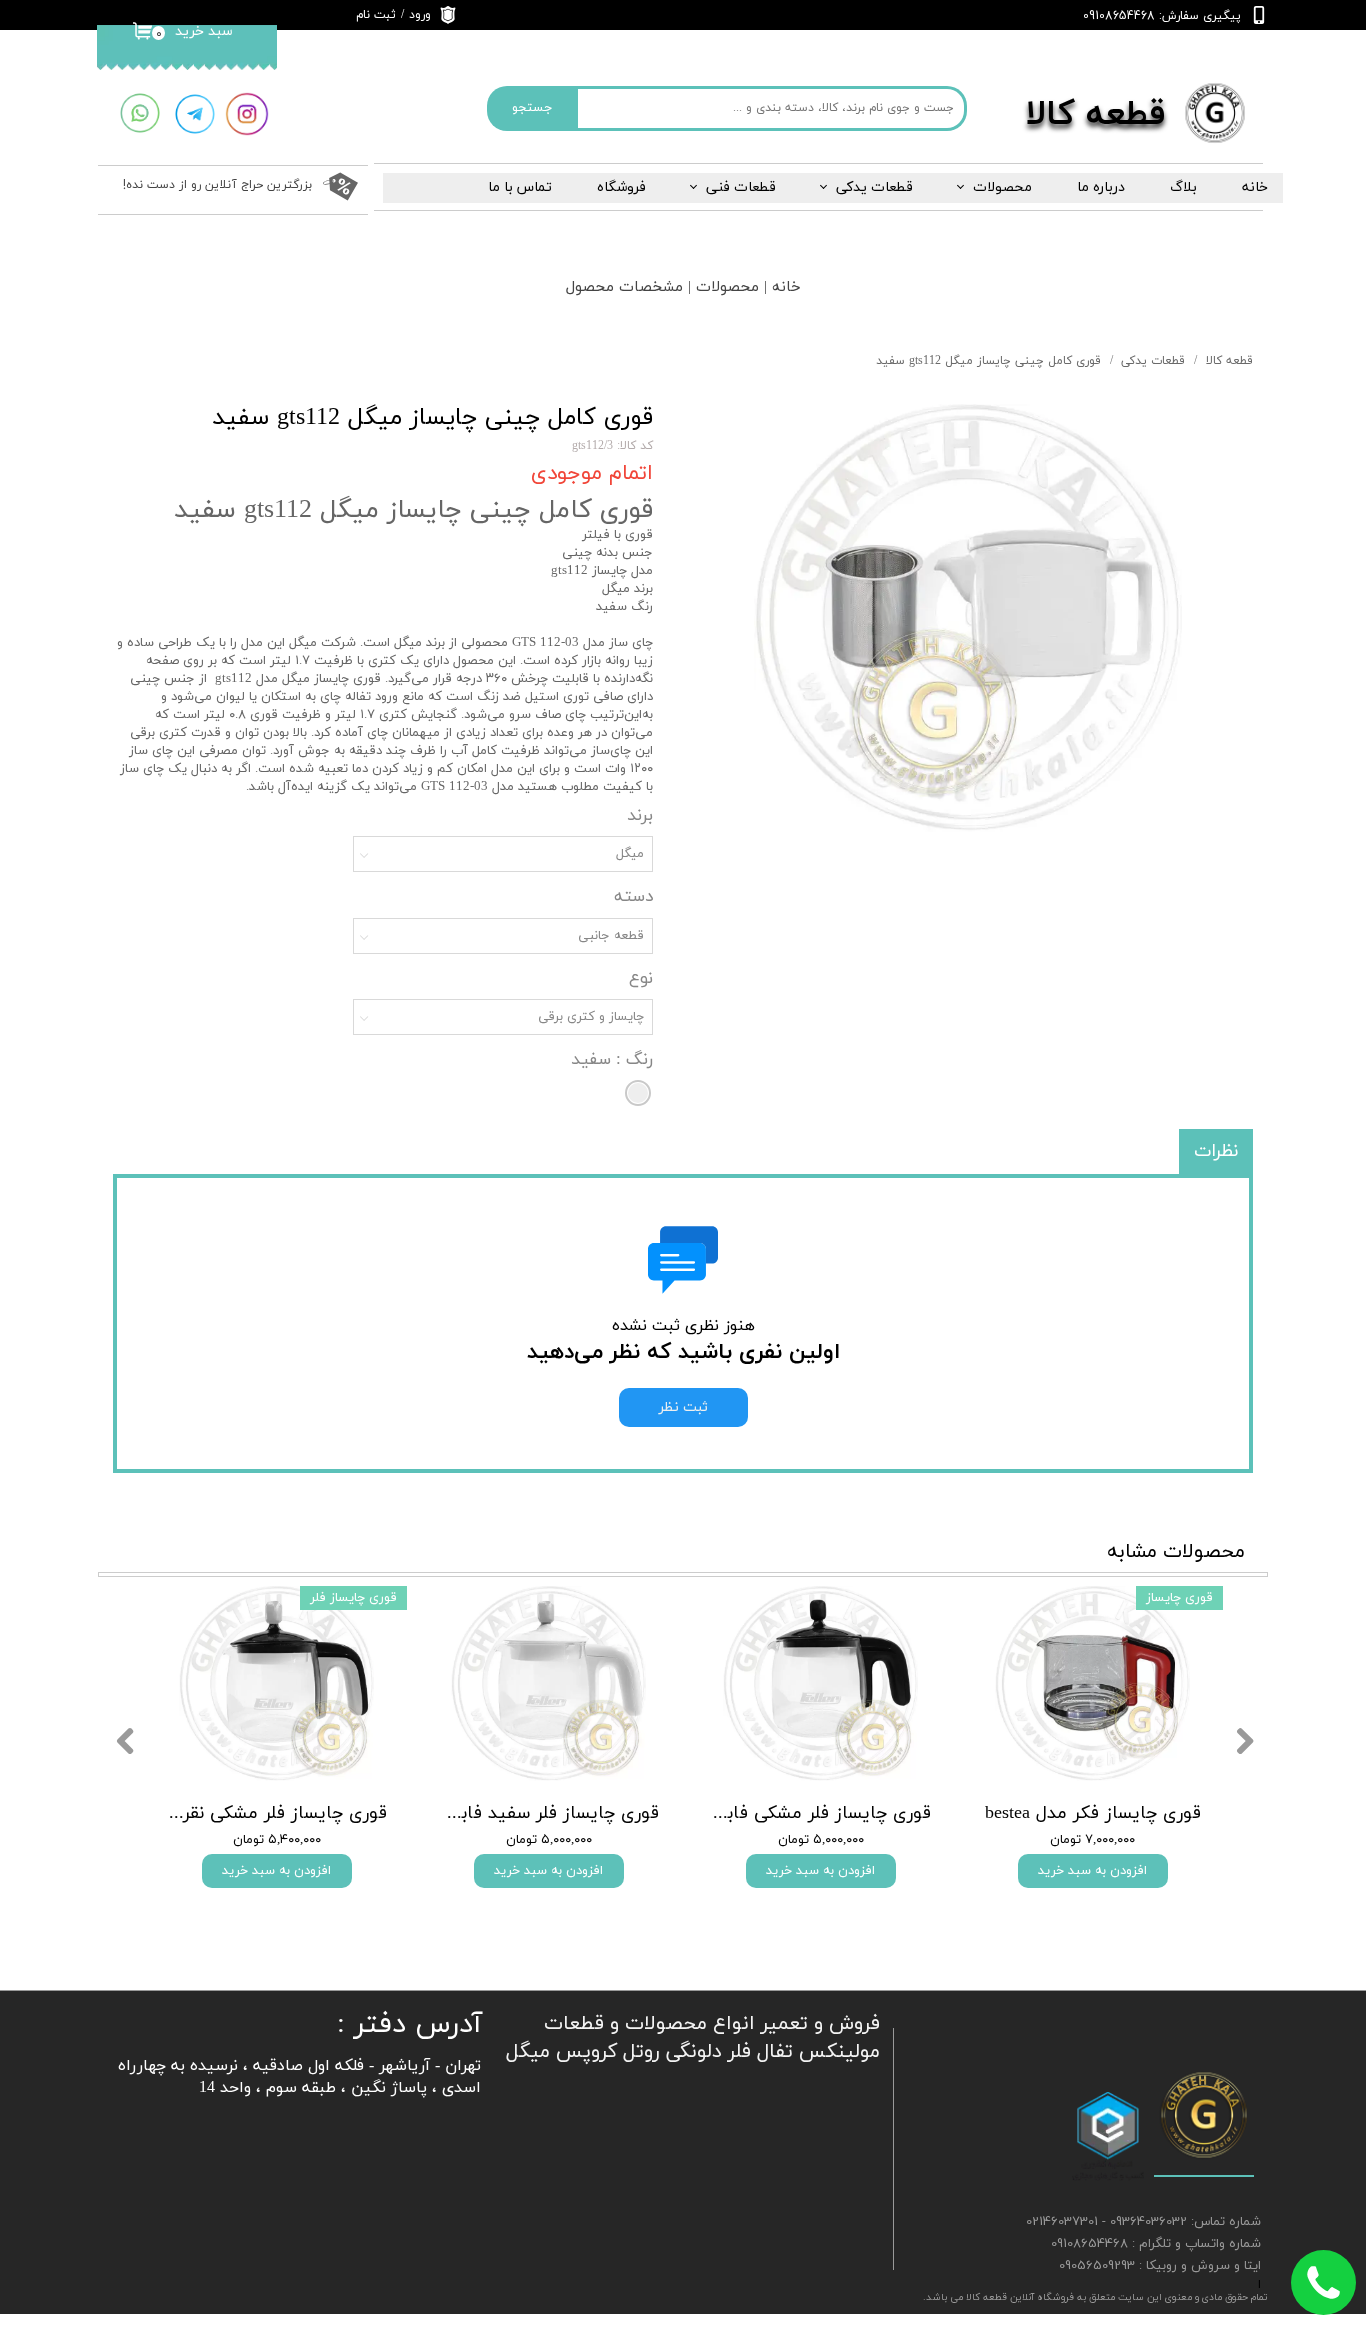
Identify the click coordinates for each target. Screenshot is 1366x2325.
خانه (1255, 187)
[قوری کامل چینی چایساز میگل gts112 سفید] (968, 618)
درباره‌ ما (1101, 187)
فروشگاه (621, 187)
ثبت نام (376, 15)
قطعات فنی (741, 187)
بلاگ (1183, 187)
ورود (420, 15)
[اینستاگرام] (247, 114)
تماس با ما (520, 187)
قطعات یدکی (874, 187)
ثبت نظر (683, 1407)
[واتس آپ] (139, 113)
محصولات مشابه (1176, 1552)
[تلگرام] (194, 114)
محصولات (1002, 187)
